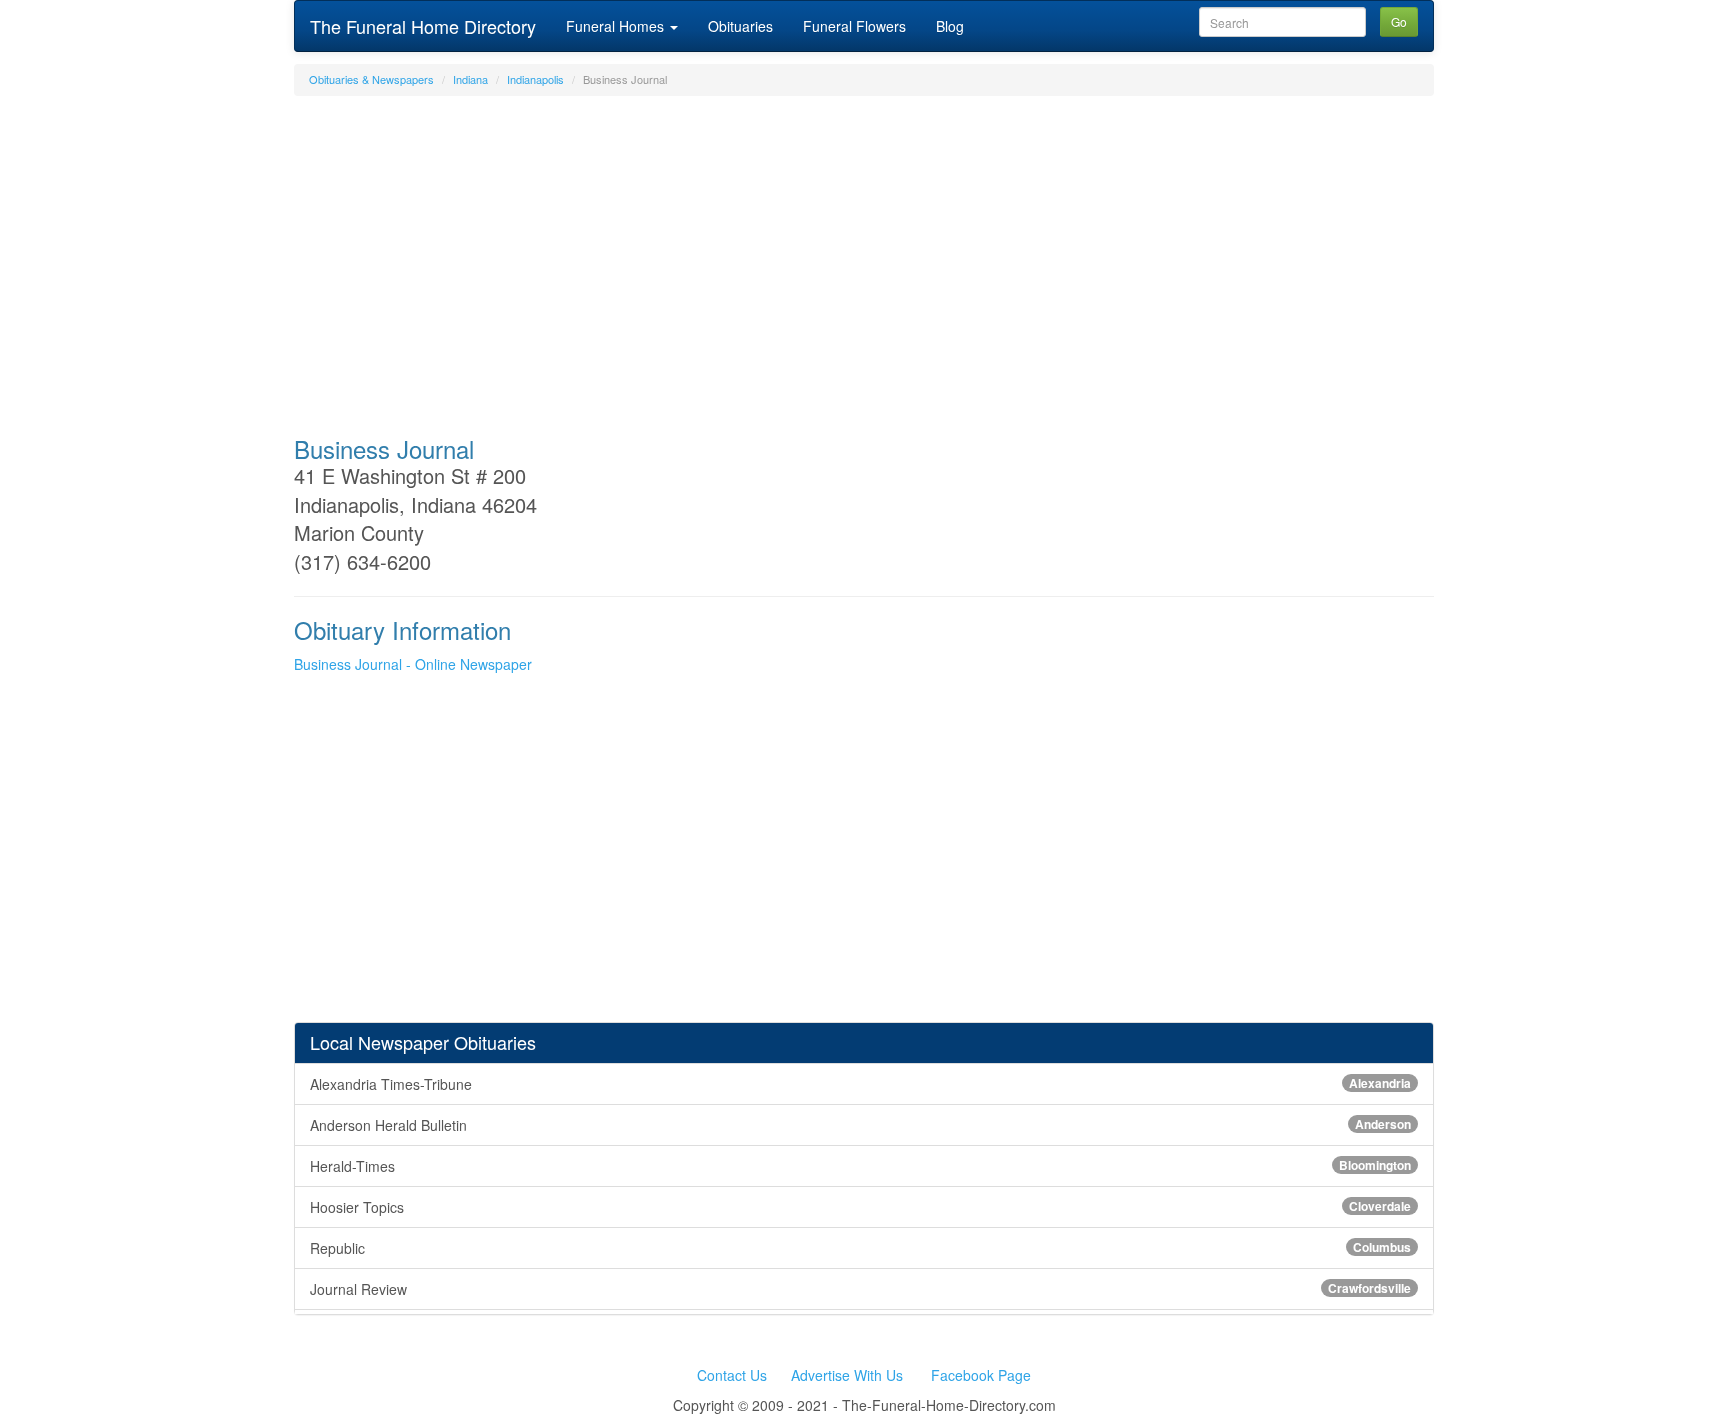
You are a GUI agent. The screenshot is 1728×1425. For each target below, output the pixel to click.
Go (1399, 21)
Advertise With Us (847, 1375)
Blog (950, 26)
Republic (860, 1248)
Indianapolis (535, 79)
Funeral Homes (617, 26)
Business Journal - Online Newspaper (413, 664)
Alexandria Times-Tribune (860, 1084)
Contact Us (732, 1375)
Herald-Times (860, 1166)
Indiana (470, 79)
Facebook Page (981, 1375)
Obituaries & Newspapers (371, 79)
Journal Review (860, 1289)
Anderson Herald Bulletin (860, 1125)
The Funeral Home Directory (423, 26)
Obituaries (740, 26)
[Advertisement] (864, 256)
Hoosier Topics (860, 1207)
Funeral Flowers (854, 26)
